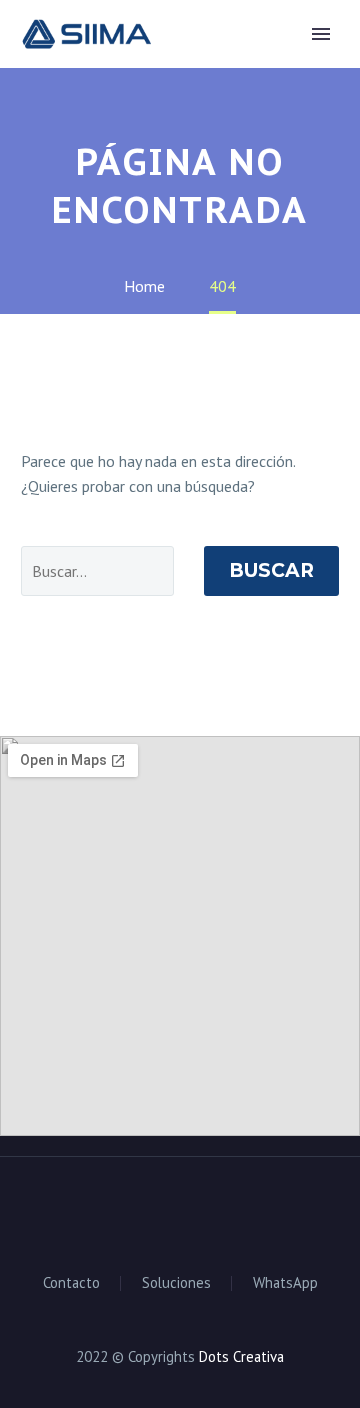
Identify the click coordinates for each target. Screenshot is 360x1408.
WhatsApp (285, 1283)
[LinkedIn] (154, 1211)
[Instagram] (180, 1211)
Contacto (71, 1283)
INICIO (208, 66)
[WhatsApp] (206, 1211)
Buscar (271, 570)
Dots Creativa (241, 1356)
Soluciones (176, 1283)
